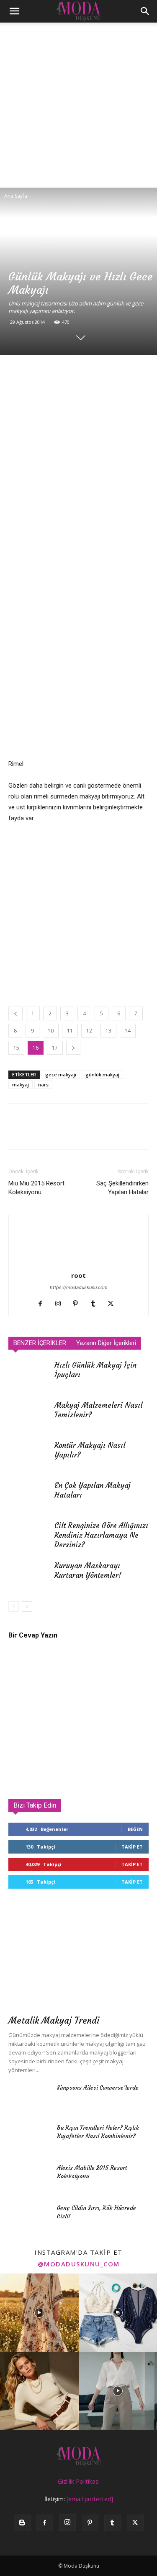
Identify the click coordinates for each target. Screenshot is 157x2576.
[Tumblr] (96, 1304)
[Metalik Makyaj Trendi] (78, 1959)
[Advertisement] (78, 105)
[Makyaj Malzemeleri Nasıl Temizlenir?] (29, 1415)
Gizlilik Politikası (79, 2481)
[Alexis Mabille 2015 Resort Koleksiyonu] (29, 2178)
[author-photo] (79, 1264)
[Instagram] (61, 1304)
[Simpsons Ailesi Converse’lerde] (29, 2098)
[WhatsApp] (75, 372)
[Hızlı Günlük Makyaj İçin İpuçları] (29, 1375)
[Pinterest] (55, 372)
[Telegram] (94, 372)
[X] (36, 372)
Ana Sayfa (16, 196)
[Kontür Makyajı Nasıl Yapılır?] (29, 1455)
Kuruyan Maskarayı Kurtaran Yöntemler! (88, 1570)
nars (43, 1085)
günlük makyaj (102, 1074)
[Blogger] (22, 2523)
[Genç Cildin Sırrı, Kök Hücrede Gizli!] (29, 2218)
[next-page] (27, 1606)
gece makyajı (61, 1074)
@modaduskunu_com (79, 2264)
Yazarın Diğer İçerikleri (106, 1343)
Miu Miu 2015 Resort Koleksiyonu (36, 1188)
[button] (14, 11)
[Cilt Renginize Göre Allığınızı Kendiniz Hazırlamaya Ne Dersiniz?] (29, 1535)
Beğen (135, 1829)
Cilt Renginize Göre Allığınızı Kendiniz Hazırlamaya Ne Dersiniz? (101, 1535)
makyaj (21, 1085)
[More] (113, 372)
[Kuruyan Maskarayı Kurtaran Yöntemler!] (29, 1575)
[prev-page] (14, 1606)
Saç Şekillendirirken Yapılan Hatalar (122, 1188)
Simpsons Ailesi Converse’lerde (98, 2088)
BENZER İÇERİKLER (40, 1343)
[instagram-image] (39, 2313)
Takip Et (132, 1847)
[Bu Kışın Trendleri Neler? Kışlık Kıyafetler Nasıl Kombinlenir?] (29, 2138)
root (78, 1275)
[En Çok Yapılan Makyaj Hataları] (29, 1495)
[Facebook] (17, 372)
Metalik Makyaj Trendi (54, 2020)
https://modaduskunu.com (79, 1287)
